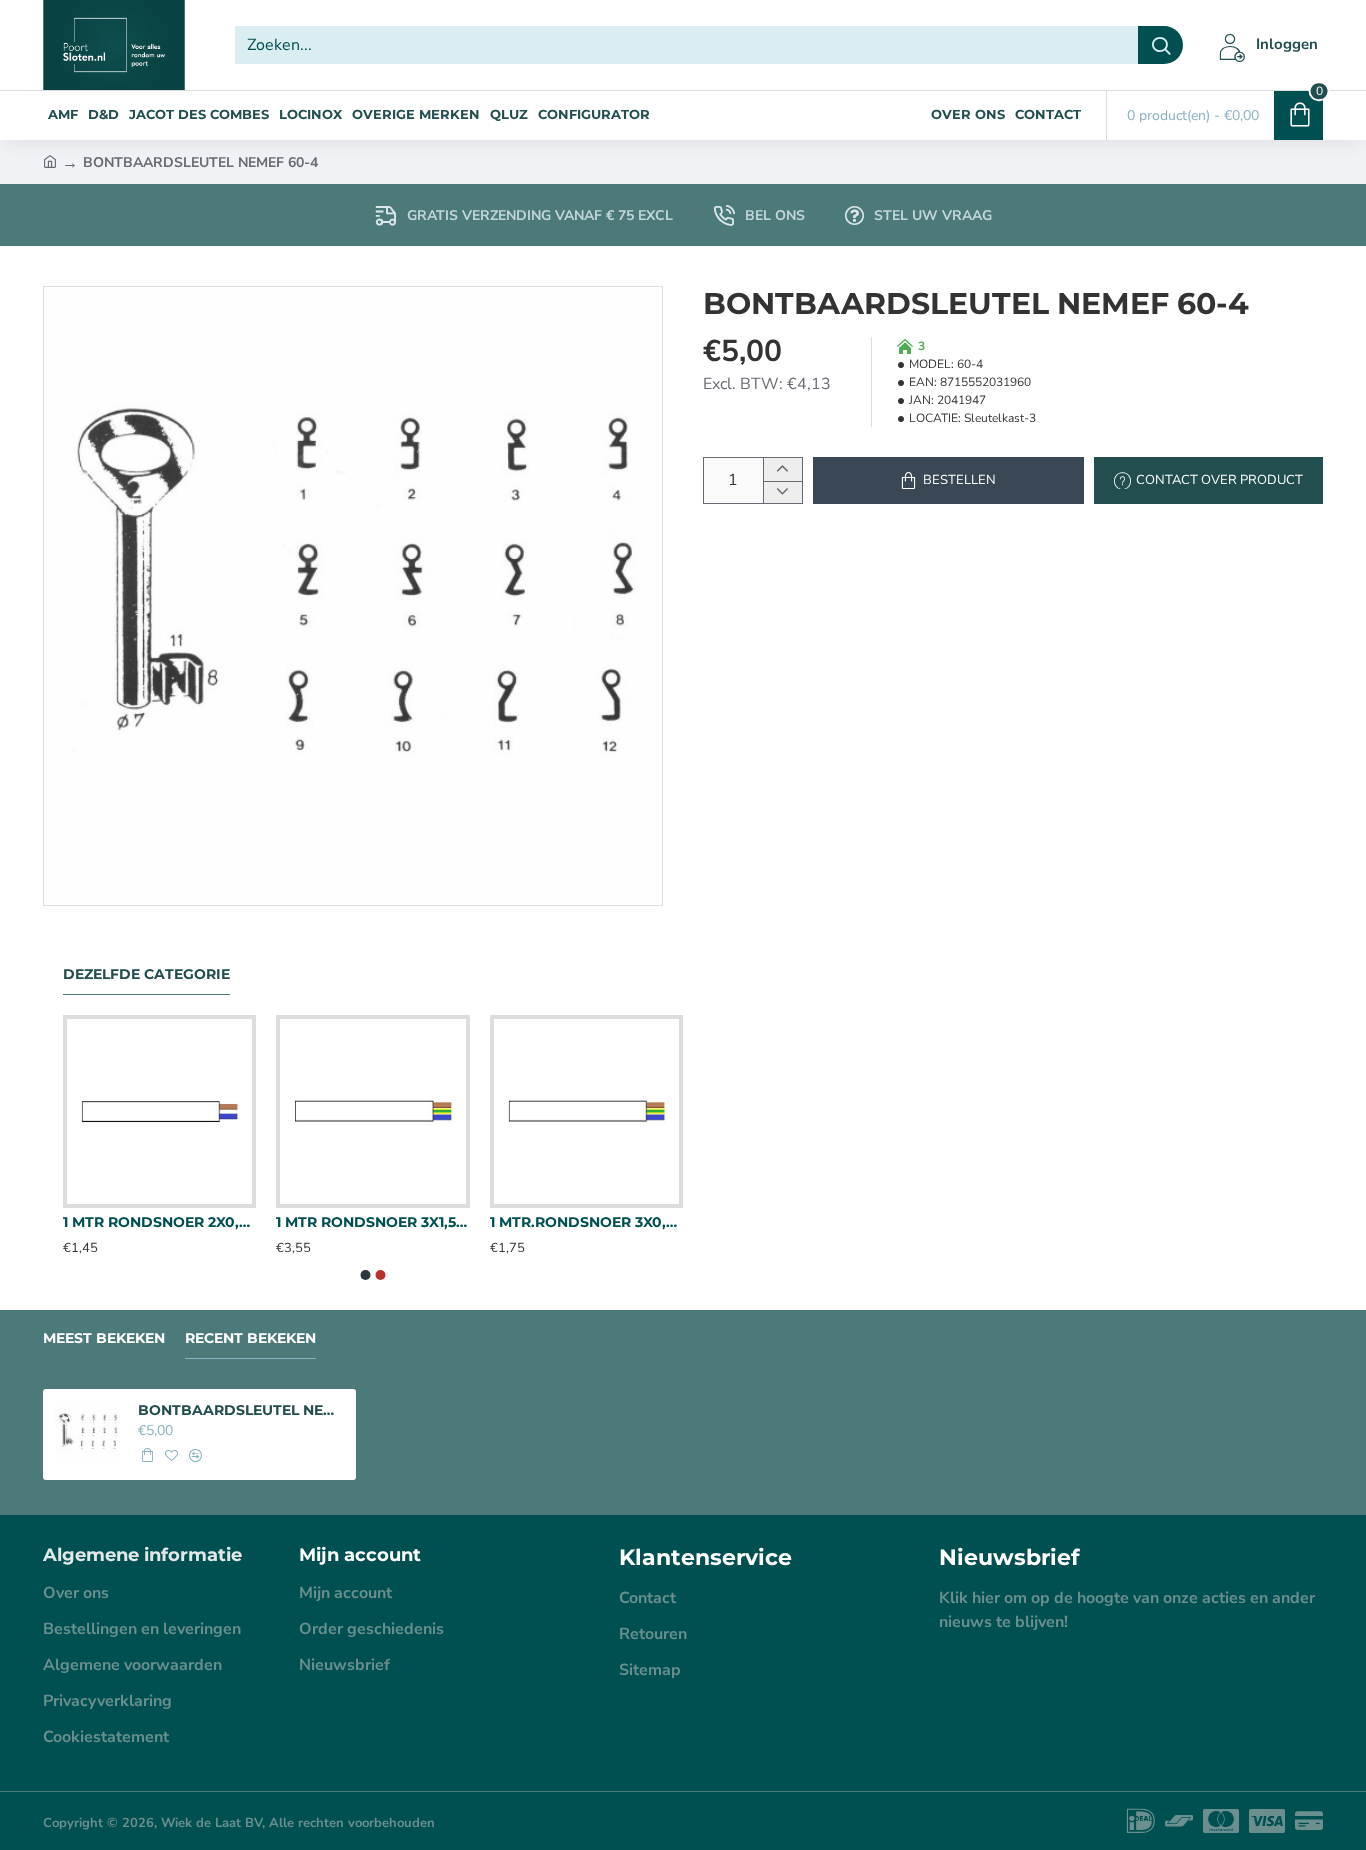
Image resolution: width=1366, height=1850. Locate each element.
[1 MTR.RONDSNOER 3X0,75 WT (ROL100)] (586, 1111)
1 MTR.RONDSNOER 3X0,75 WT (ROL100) (586, 1222)
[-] (782, 492)
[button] (948, 480)
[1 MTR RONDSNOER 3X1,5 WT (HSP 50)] (372, 1111)
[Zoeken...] (1160, 45)
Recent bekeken (250, 1338)
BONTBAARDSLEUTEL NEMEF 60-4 (241, 1410)
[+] (782, 469)
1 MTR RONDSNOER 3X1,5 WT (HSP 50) (372, 1222)
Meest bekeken (104, 1338)
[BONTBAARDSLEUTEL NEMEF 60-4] (87, 1433)
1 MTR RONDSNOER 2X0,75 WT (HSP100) (159, 1222)
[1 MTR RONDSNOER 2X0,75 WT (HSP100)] (159, 1111)
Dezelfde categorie (146, 974)
